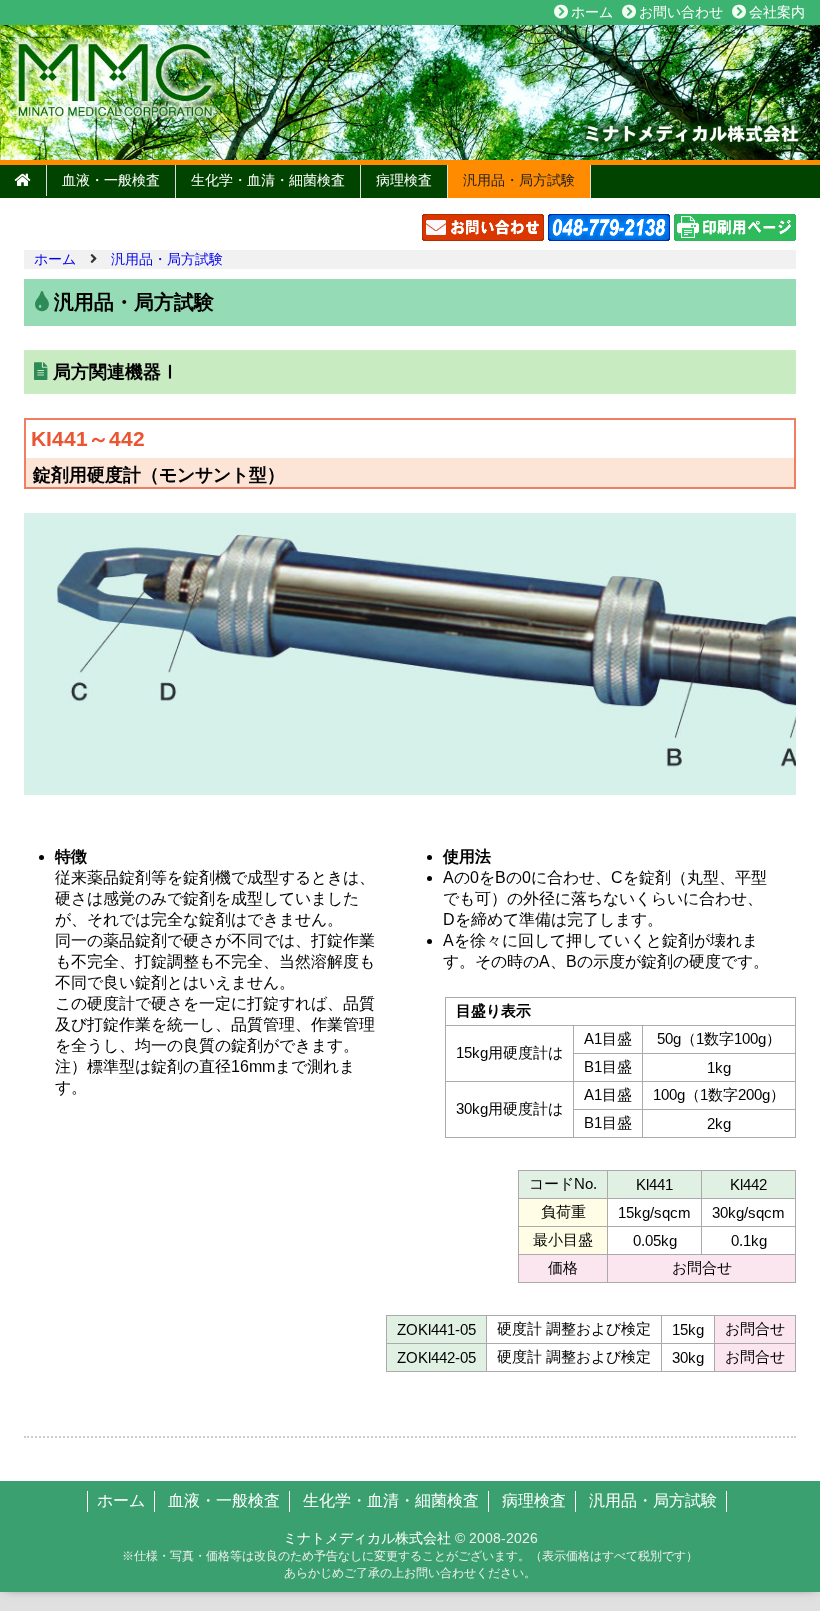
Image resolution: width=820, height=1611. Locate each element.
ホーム (592, 12)
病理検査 (404, 180)
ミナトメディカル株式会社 (367, 1538)
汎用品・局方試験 (519, 180)
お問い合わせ (681, 12)
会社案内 (777, 12)
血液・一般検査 (111, 180)
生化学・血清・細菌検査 (268, 180)
